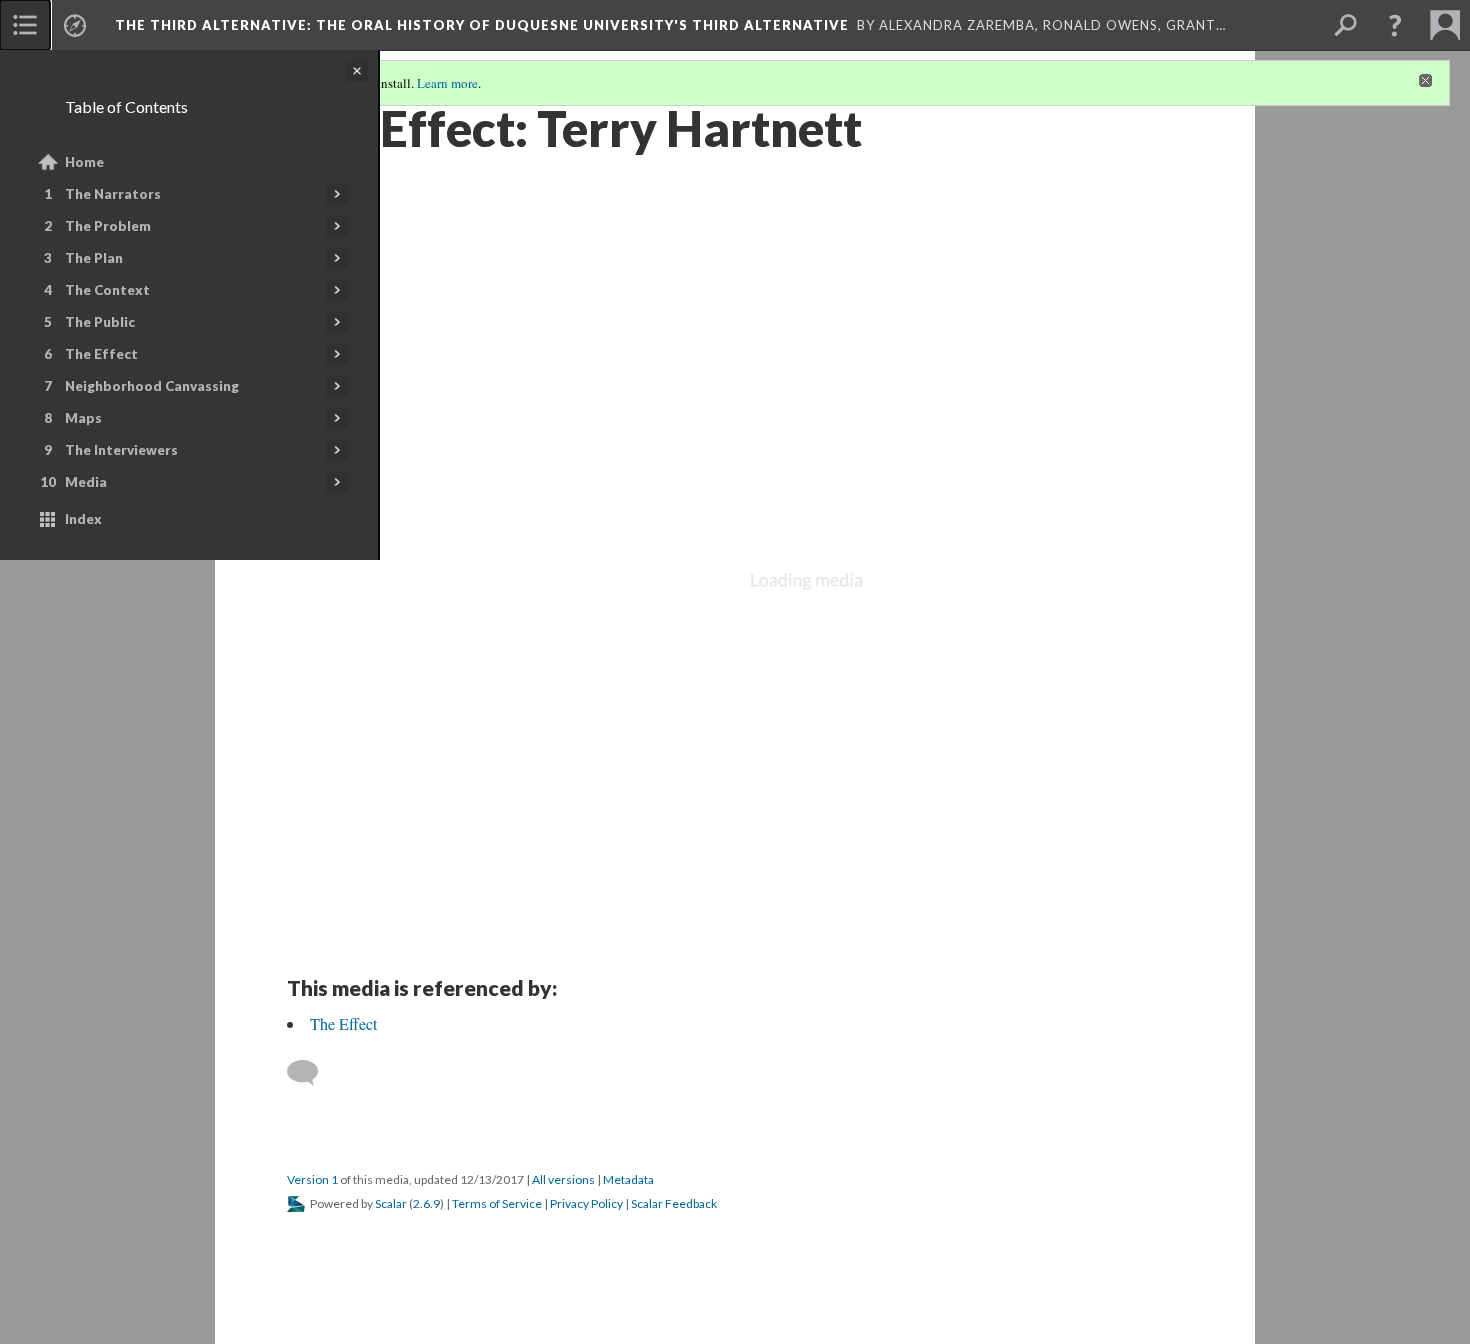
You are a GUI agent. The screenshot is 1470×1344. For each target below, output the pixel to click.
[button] (1395, 25)
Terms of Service (497, 1203)
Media (86, 482)
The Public (100, 322)
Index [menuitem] (83, 519)
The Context (107, 290)
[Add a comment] (311, 1073)
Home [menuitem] (84, 162)
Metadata (628, 1179)
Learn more (447, 83)
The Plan (94, 258)
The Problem (108, 226)
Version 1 (312, 1179)
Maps (83, 418)
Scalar (391, 1203)
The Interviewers (121, 450)
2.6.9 (426, 1203)
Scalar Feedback (674, 1203)
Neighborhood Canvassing (152, 386)
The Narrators (113, 194)
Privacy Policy (586, 1203)
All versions (563, 1179)
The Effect (101, 354)
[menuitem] (25, 25)
